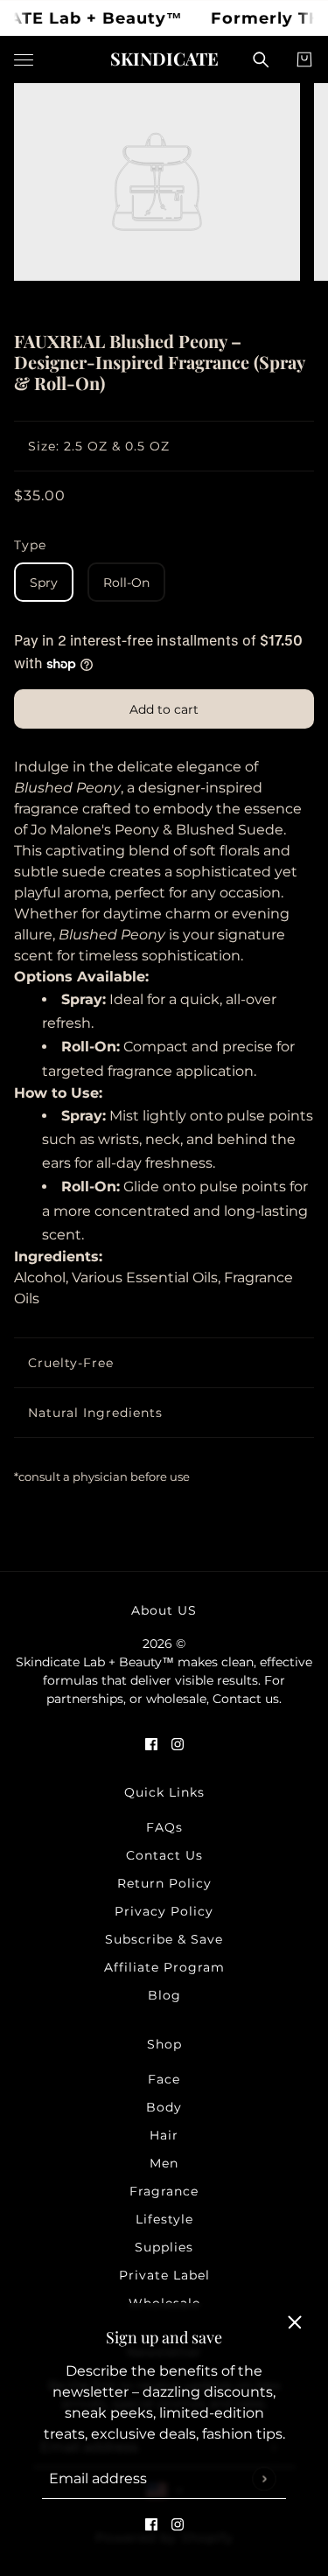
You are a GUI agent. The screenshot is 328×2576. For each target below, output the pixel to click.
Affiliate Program (164, 1967)
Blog (164, 1995)
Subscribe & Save (164, 1939)
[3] (191, 300)
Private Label (164, 2275)
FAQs (164, 1827)
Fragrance (164, 2191)
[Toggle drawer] (24, 60)
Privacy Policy (164, 1911)
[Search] (261, 59)
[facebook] (151, 2524)
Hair (164, 2135)
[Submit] (264, 2478)
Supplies (164, 2247)
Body (164, 2107)
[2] (173, 300)
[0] (138, 300)
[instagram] (178, 2524)
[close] (295, 2322)
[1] (156, 300)
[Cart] (304, 59)
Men (164, 2163)
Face (164, 2079)
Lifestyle (164, 2219)
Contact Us (164, 1855)
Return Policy (164, 1883)
